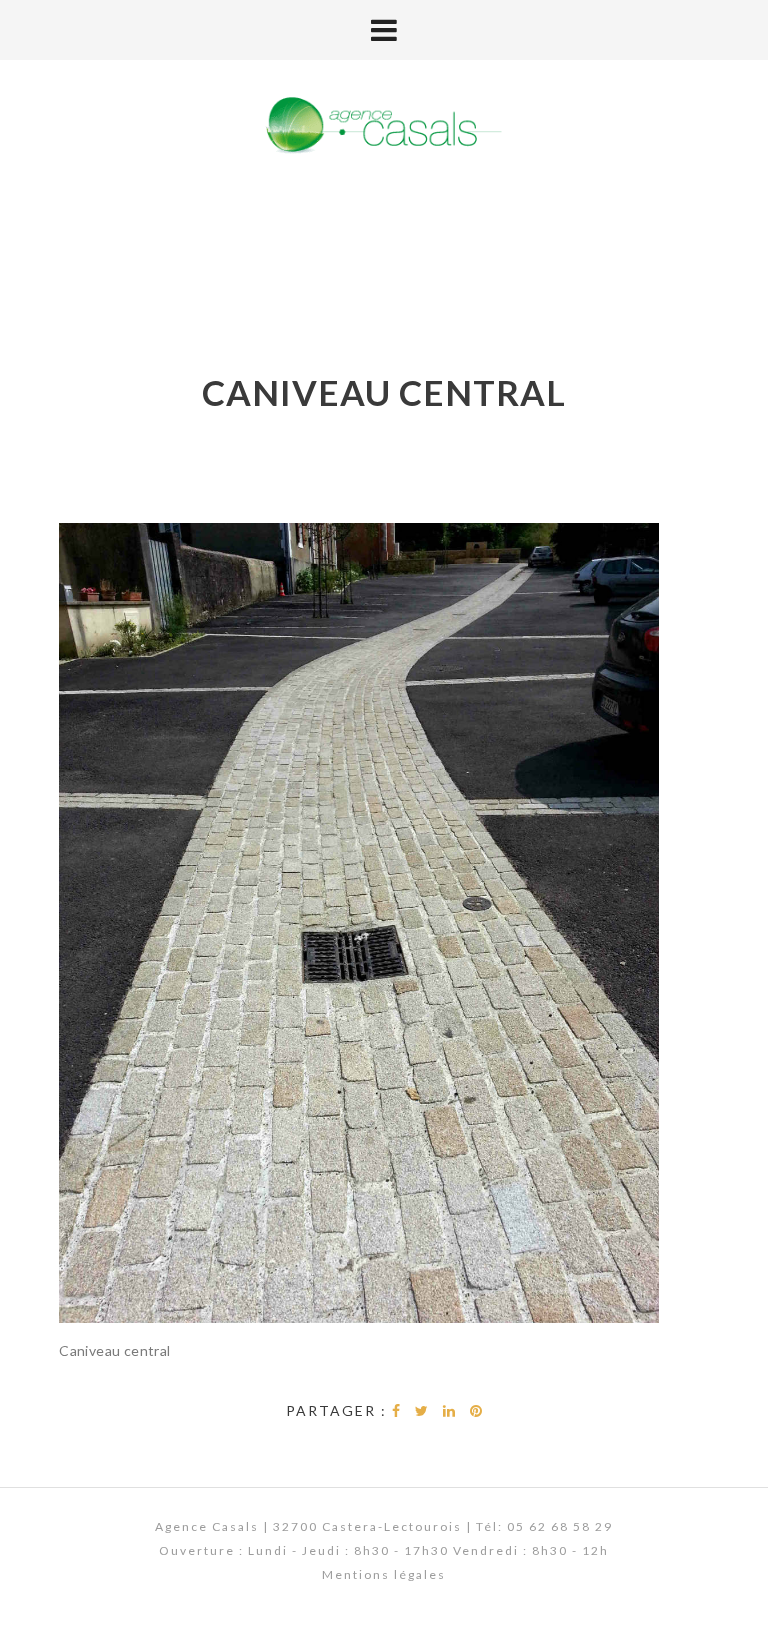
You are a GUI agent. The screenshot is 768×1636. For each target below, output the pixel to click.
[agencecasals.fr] (384, 126)
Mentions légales (384, 1574)
